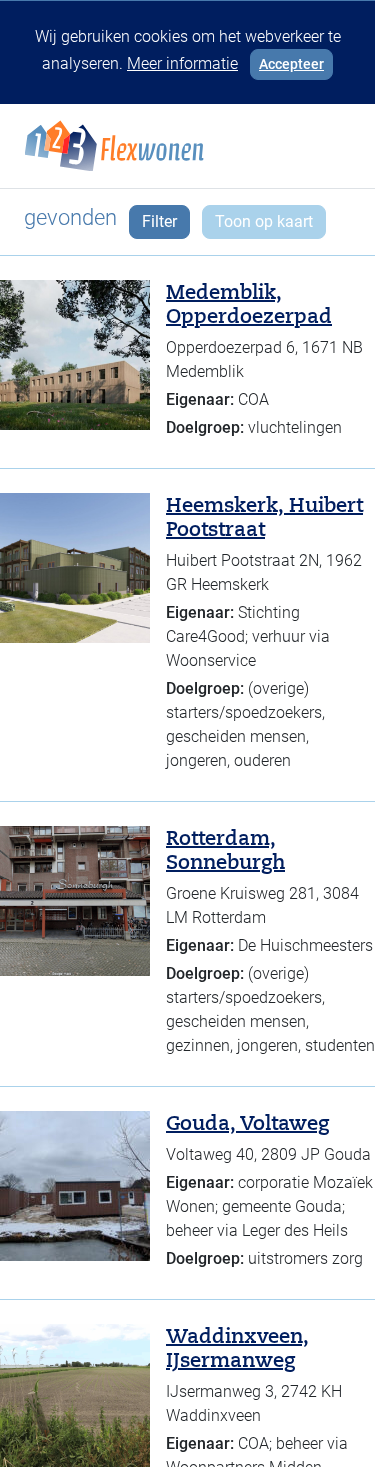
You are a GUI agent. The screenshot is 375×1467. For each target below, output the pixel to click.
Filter (159, 221)
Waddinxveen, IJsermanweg (237, 1348)
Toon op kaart (264, 221)
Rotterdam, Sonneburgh (225, 850)
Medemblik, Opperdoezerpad (249, 304)
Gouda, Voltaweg (247, 1123)
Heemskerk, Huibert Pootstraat (264, 517)
